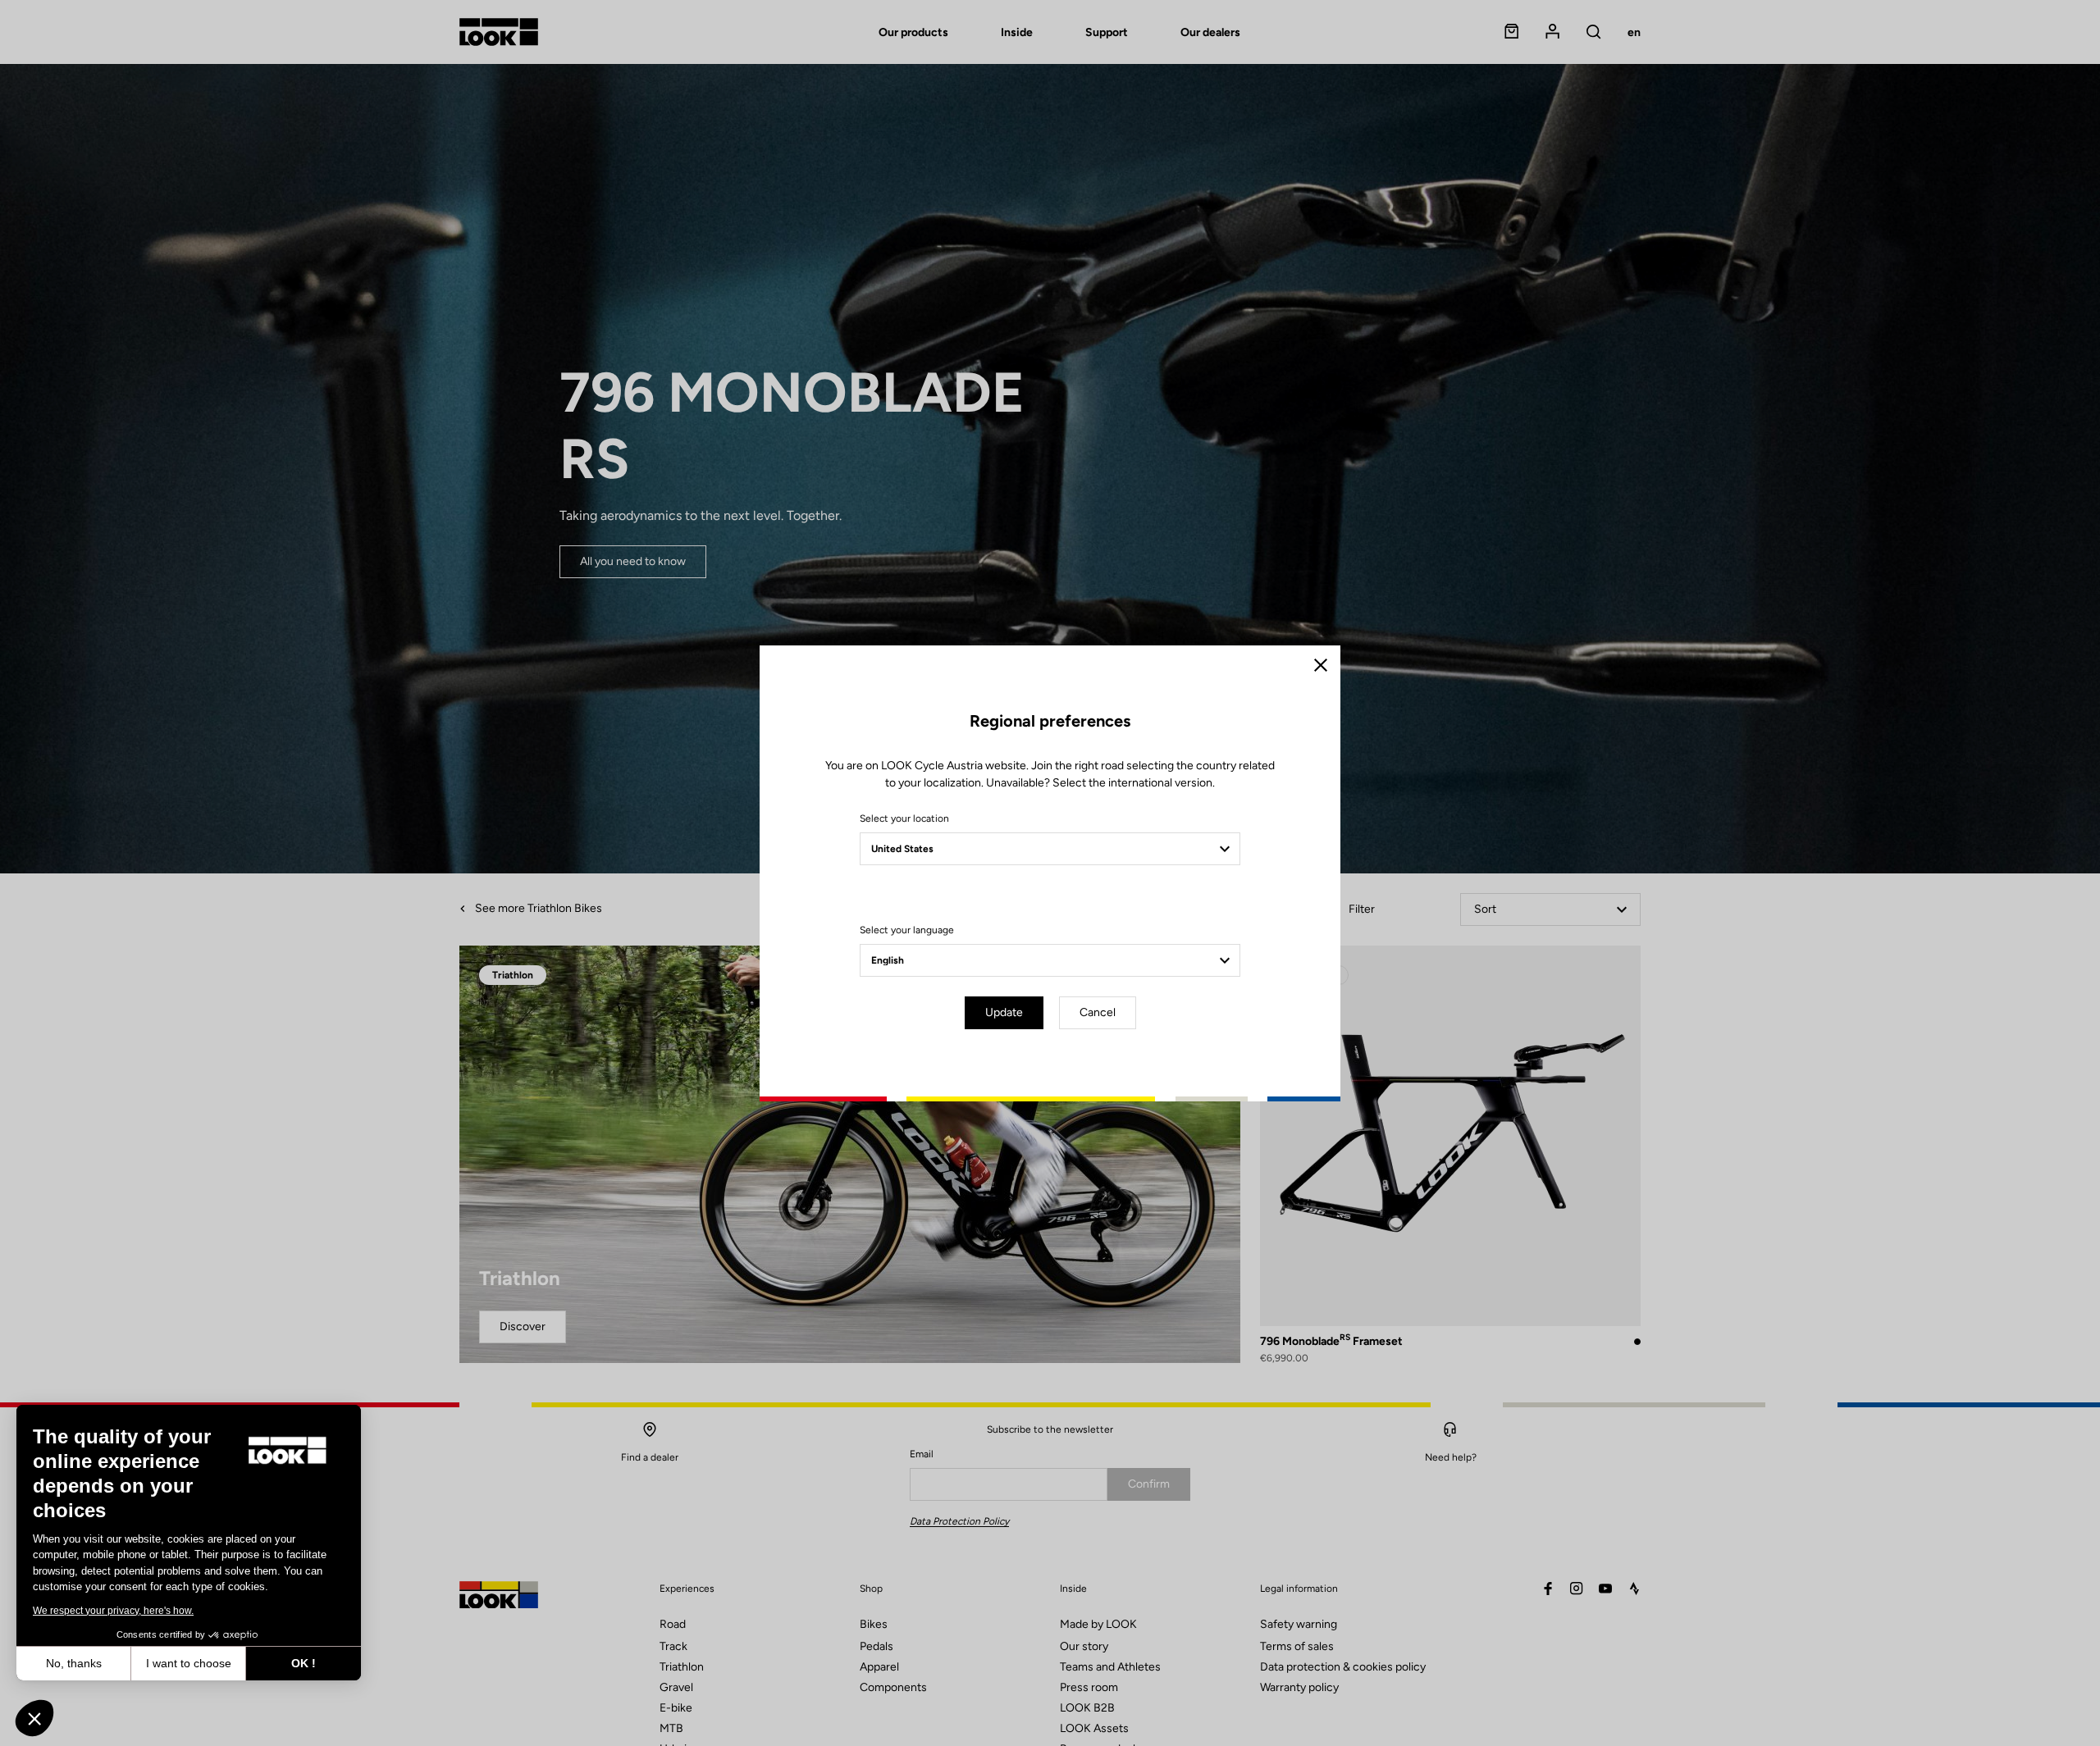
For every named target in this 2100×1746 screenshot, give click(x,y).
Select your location (904, 818)
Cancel (1098, 1012)
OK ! (304, 1663)
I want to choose (189, 1663)
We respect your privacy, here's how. (113, 1611)
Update (1004, 1012)
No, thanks (74, 1663)
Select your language (907, 930)
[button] (34, 1718)
